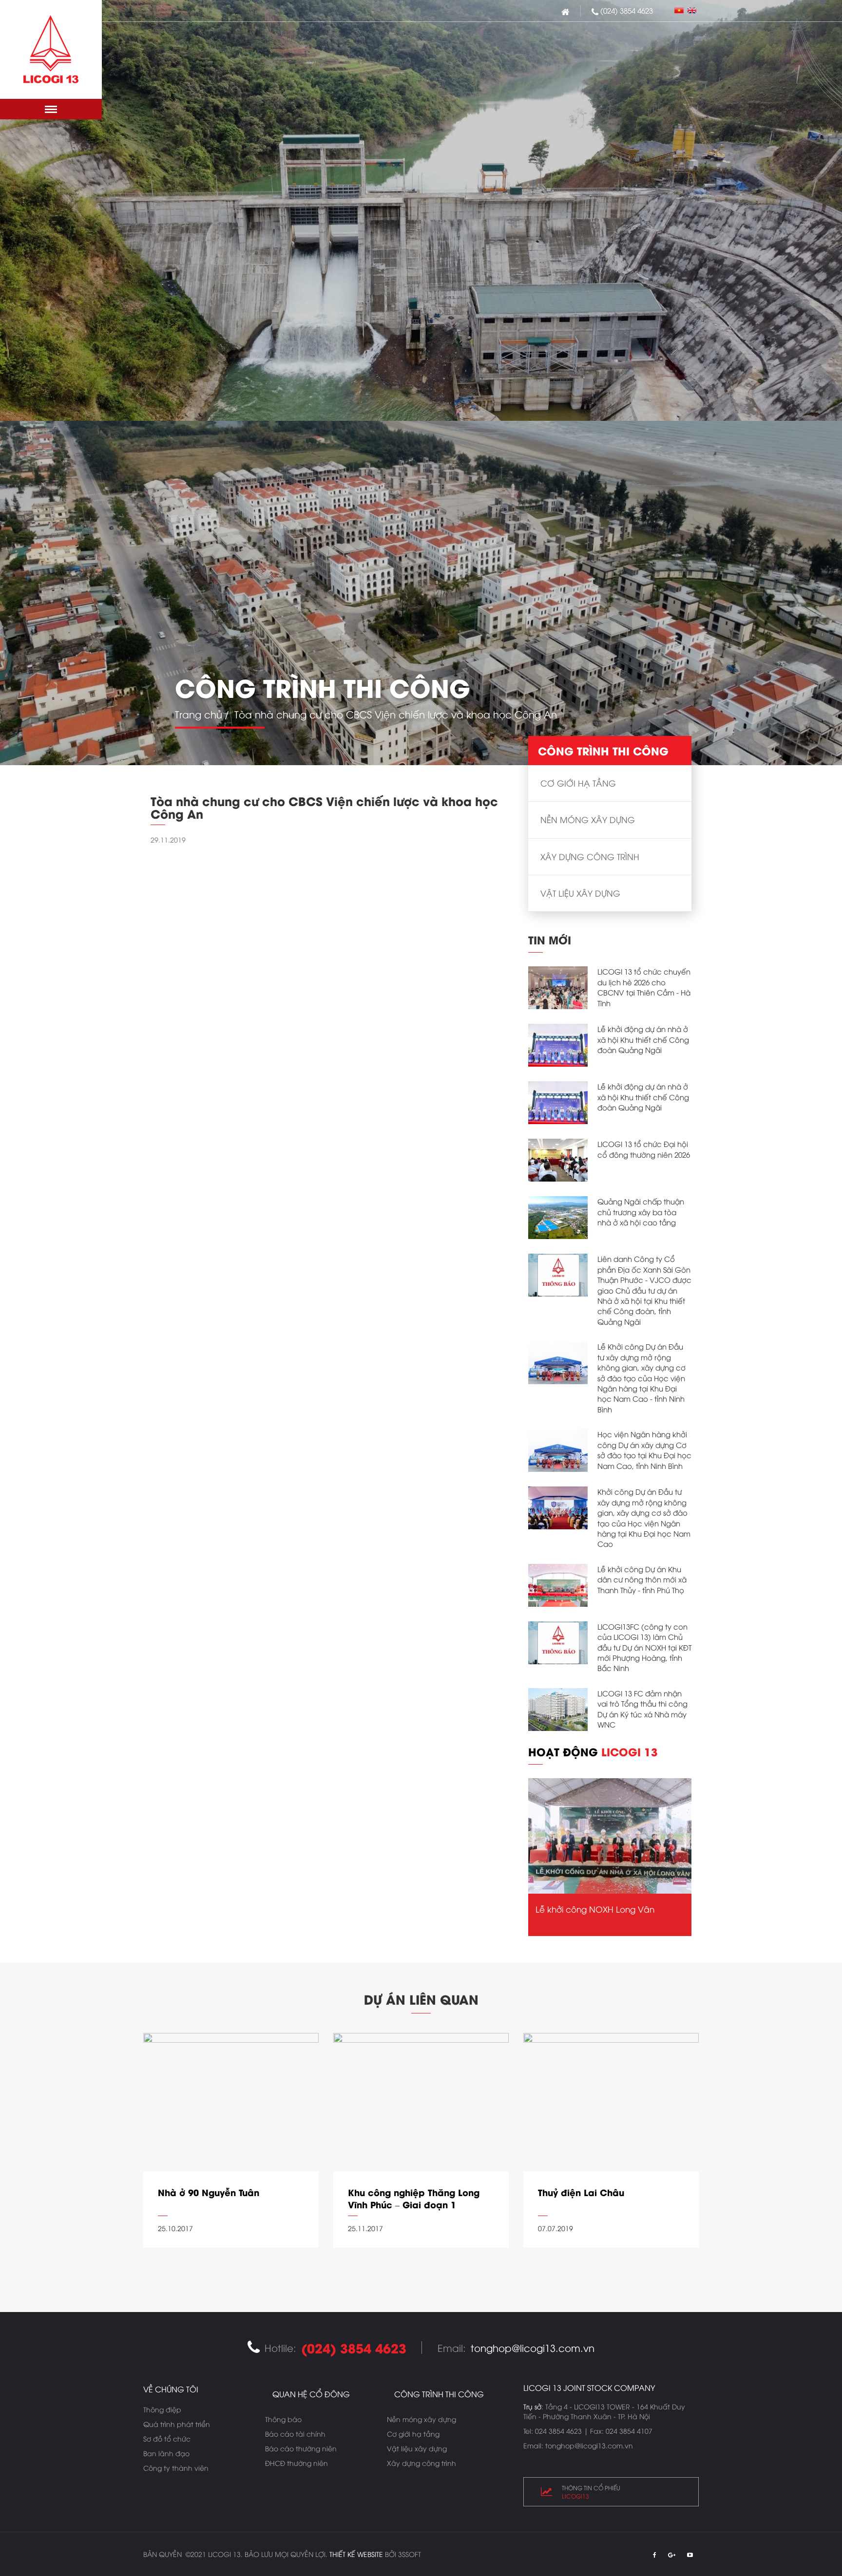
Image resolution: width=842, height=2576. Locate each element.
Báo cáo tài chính (295, 2434)
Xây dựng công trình (590, 856)
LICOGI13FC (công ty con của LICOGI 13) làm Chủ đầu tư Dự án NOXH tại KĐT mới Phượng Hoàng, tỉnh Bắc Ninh (644, 1647)
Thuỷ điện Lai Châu (581, 2192)
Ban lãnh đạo (166, 2453)
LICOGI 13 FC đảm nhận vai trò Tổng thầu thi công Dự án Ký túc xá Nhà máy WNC (642, 1709)
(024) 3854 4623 (627, 10)
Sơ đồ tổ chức (167, 2438)
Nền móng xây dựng (588, 819)
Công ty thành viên (176, 2468)
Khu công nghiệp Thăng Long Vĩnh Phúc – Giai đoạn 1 (414, 2199)
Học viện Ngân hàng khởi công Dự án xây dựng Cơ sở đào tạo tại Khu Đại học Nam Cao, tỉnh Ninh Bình (644, 1449)
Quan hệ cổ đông (311, 2394)
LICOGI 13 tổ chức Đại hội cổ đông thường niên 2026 (644, 1149)
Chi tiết (231, 2260)
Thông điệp (162, 2409)
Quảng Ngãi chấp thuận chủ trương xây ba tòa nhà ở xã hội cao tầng (641, 1212)
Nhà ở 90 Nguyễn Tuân (209, 2192)
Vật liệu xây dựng (580, 893)
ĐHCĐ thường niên (297, 2463)
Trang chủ (199, 714)
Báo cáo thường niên (301, 2448)
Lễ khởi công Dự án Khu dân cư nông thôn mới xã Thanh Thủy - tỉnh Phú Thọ (642, 1579)
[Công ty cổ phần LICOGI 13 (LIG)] (51, 49)
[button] (51, 109)
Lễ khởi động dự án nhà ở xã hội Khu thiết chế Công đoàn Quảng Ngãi (643, 1039)
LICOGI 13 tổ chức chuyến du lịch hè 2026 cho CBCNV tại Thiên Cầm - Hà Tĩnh (644, 987)
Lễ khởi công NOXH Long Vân (595, 1909)
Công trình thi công (439, 2394)
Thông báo (283, 2419)
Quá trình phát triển (177, 2424)
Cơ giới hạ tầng (578, 783)
